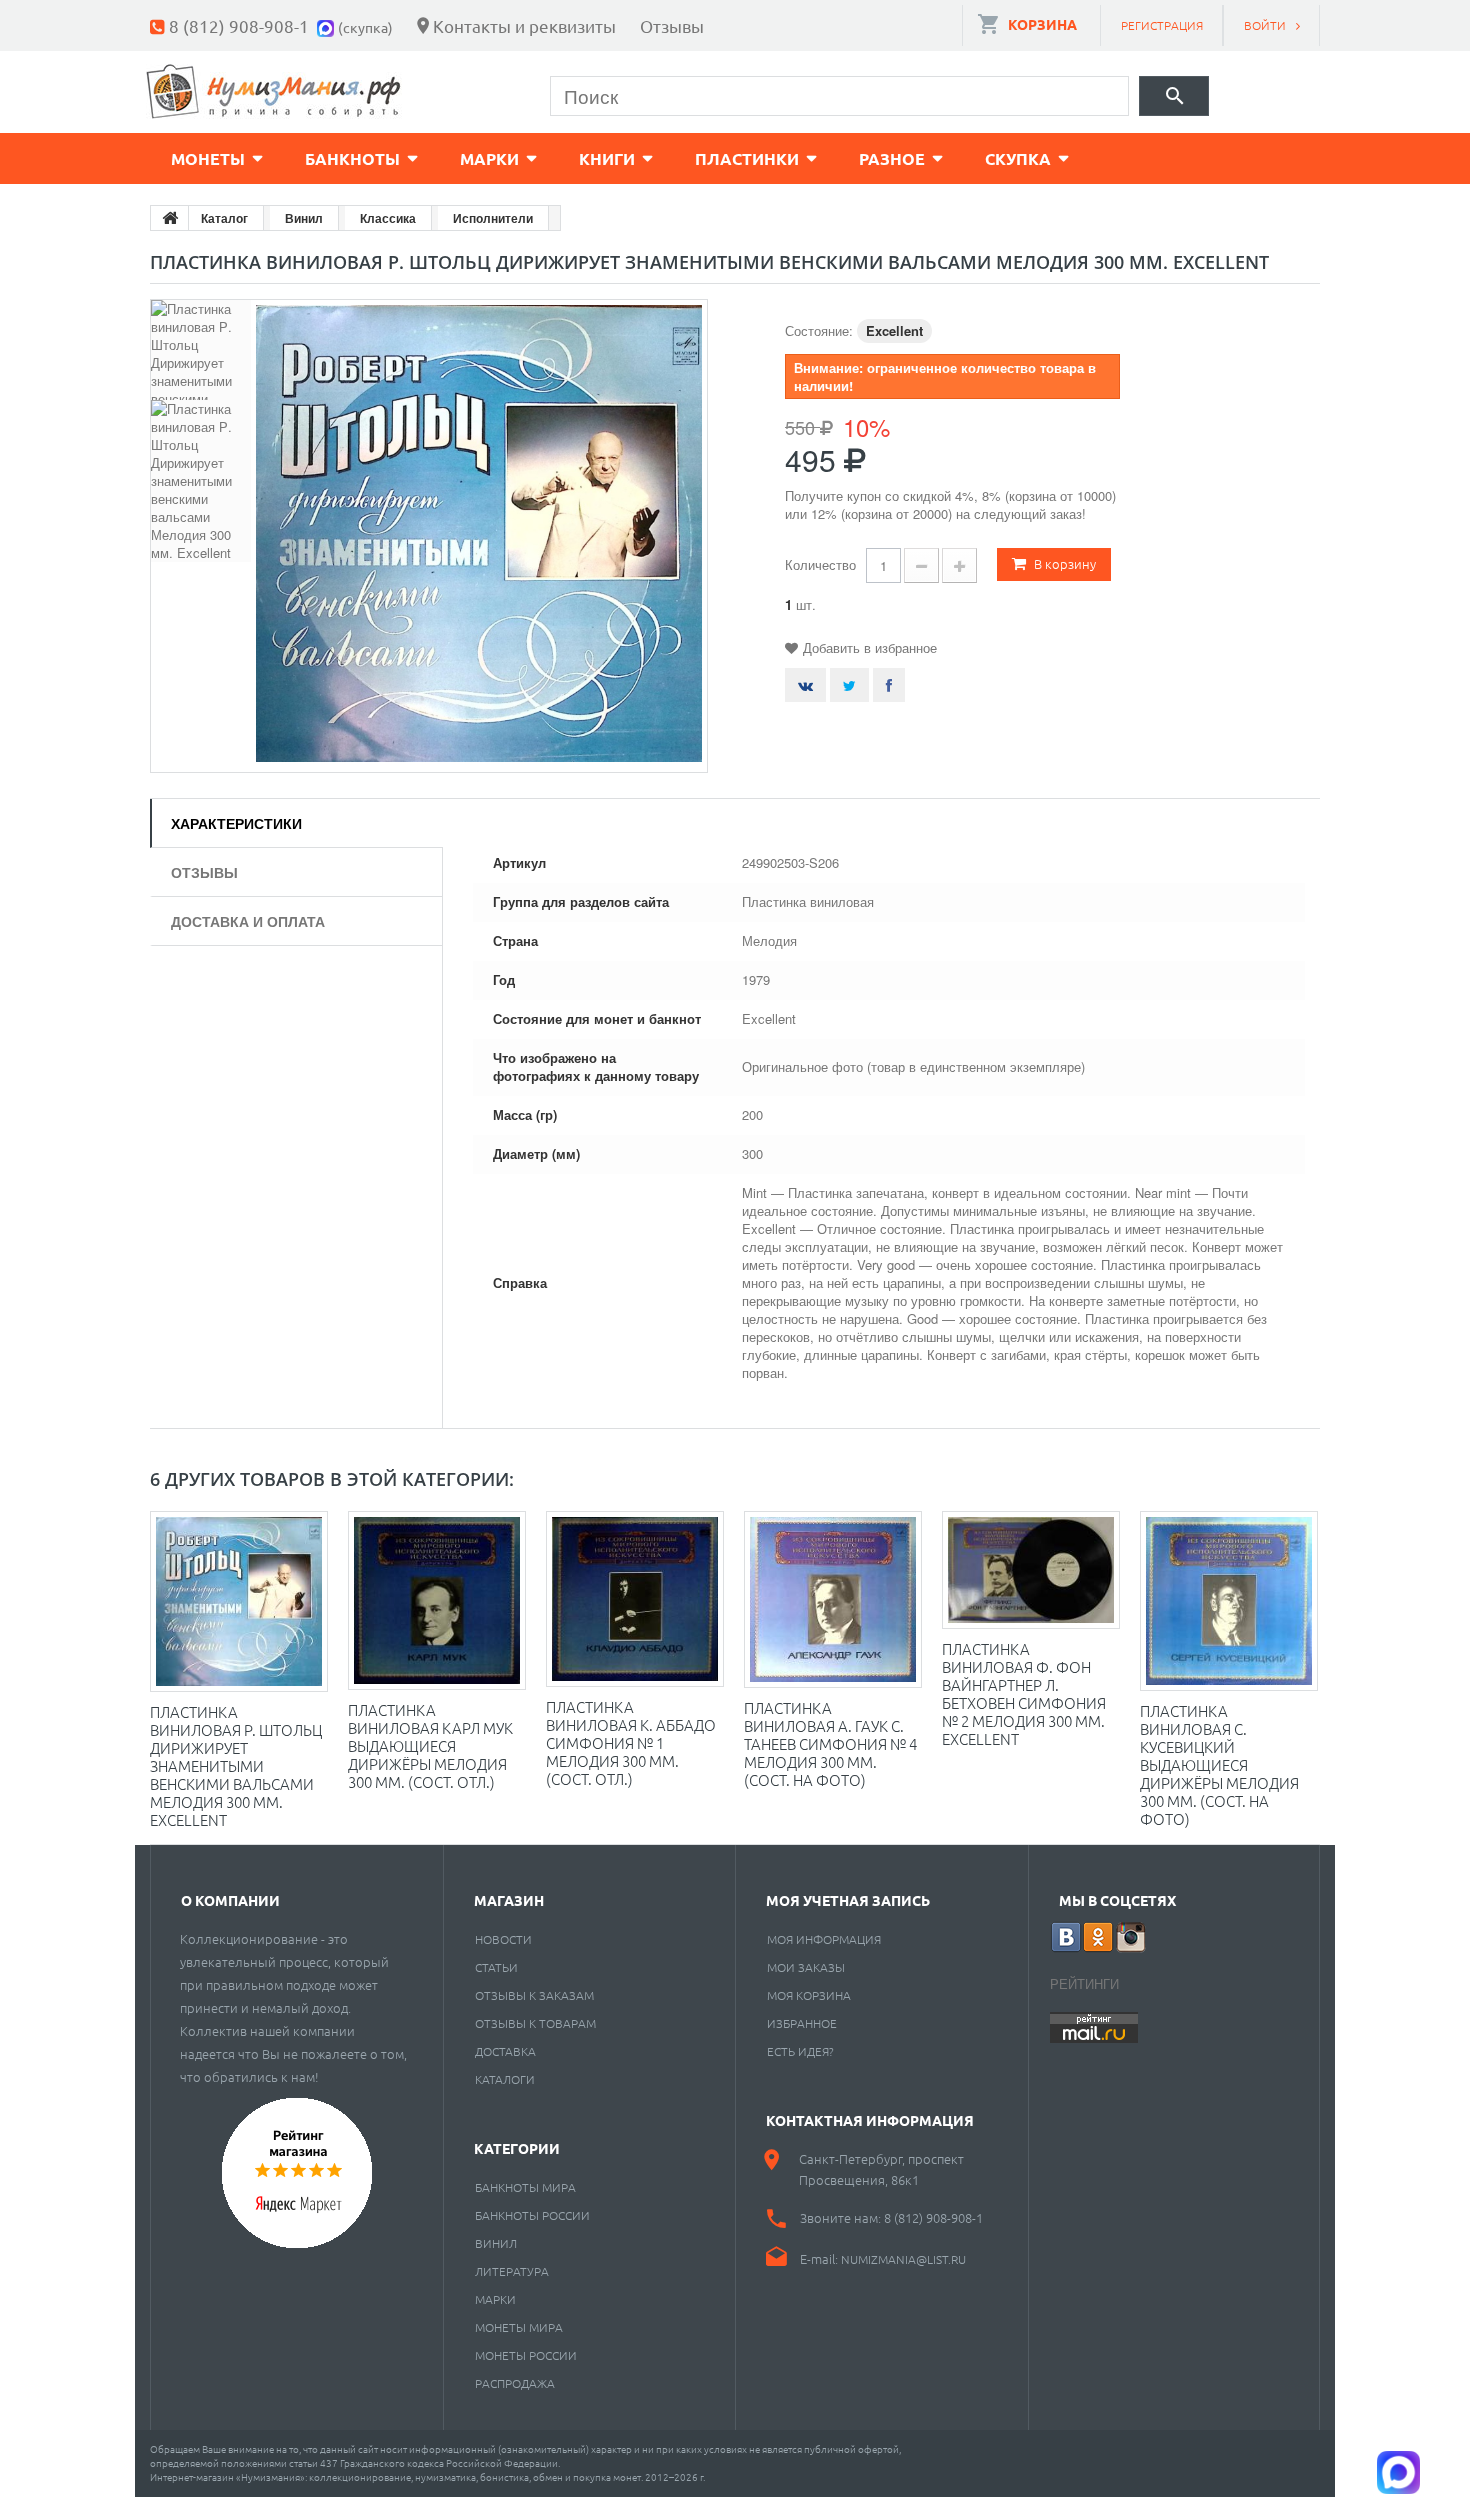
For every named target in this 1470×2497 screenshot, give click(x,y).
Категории (517, 2148)
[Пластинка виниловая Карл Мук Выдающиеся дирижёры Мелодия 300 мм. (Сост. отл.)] (437, 1600)
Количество (820, 564)
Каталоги (505, 2079)
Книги (607, 158)
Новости (503, 1939)
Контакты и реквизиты (524, 25)
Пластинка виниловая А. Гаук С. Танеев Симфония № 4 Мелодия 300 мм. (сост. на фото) (830, 1743)
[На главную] (170, 218)
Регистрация (1162, 25)
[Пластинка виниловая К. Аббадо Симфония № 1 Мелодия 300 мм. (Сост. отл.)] (635, 1599)
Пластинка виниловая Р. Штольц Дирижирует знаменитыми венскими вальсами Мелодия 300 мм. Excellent (236, 1765)
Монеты (208, 158)
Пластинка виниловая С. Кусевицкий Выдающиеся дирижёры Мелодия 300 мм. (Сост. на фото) (1219, 1764)
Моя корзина (809, 1995)
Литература (512, 2271)
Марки (489, 158)
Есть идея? (800, 2051)
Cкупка (1018, 158)
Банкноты (352, 158)
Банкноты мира (525, 2187)
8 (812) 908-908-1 (239, 25)
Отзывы (672, 25)
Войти (1265, 25)
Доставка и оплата (248, 921)
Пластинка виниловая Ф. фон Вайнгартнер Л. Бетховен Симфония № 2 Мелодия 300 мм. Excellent (1024, 1693)
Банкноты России (532, 2215)
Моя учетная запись (848, 1900)
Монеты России (526, 2355)
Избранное (802, 2023)
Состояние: (819, 330)
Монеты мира (519, 2327)
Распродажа (515, 2383)
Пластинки (747, 158)
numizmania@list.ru (903, 2259)
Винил (496, 2243)
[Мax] (327, 25)
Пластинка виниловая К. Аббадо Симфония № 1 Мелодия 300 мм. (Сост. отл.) (631, 1742)
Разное (892, 158)
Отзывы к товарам (535, 2023)
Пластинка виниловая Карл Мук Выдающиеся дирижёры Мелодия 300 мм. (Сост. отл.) (430, 1745)
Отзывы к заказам (534, 1995)
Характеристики (236, 823)
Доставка (505, 2051)
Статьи (496, 1967)
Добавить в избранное (870, 647)
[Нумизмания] (274, 91)
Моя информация (824, 1939)
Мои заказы (806, 1967)
